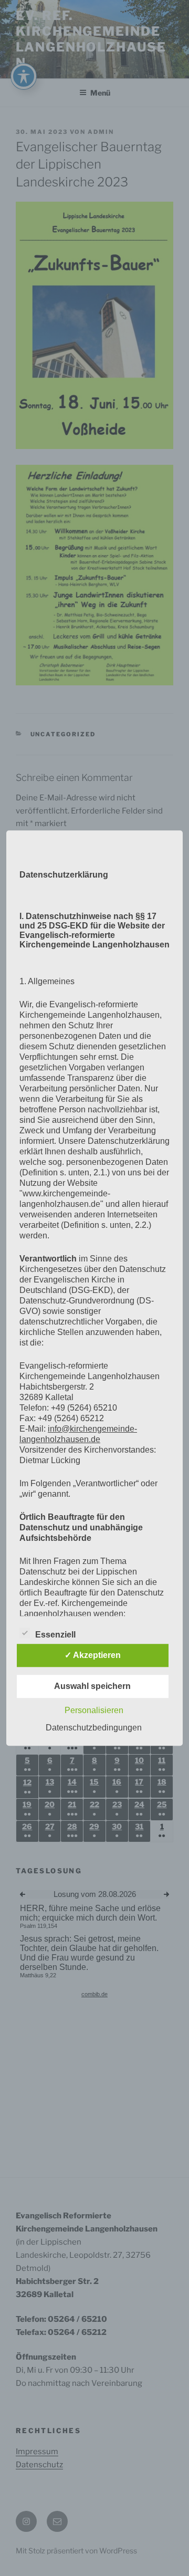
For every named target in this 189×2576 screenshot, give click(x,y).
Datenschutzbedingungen (94, 1728)
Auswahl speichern (92, 1686)
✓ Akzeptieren (93, 1655)
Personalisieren (94, 1710)
